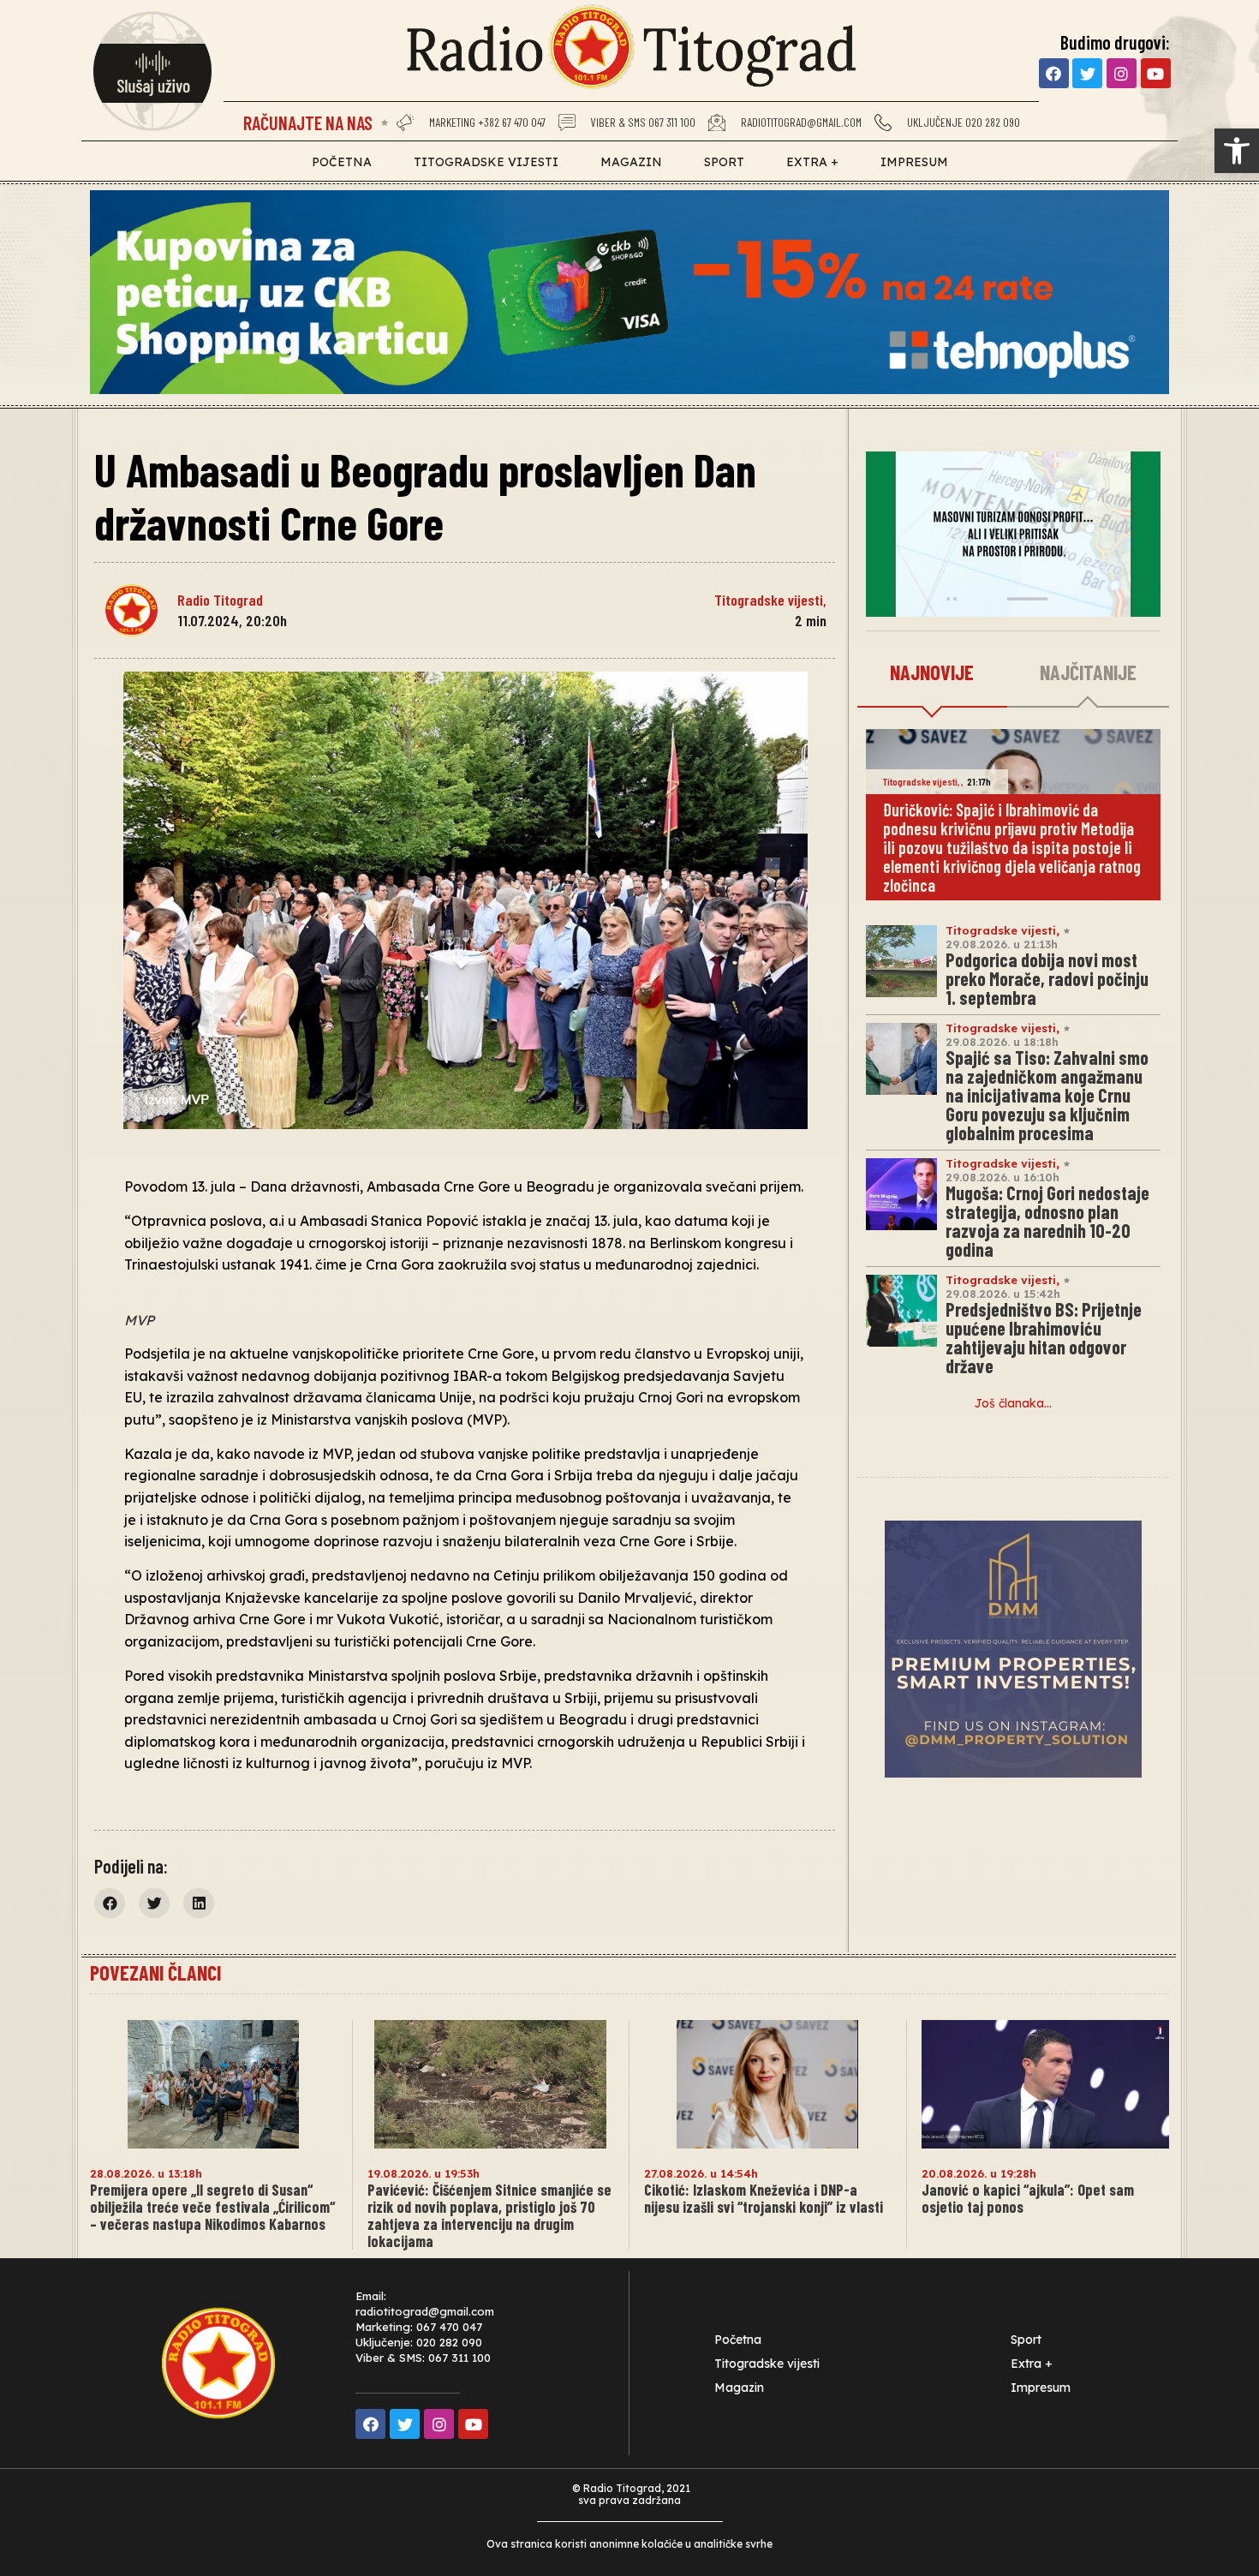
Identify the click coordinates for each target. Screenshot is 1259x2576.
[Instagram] (1122, 73)
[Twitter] (1087, 73)
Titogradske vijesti (486, 162)
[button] (1237, 151)
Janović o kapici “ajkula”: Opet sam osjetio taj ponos (1028, 2198)
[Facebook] (1054, 73)
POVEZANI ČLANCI (155, 1972)
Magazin (631, 162)
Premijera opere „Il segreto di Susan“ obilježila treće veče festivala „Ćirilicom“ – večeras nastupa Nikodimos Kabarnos (212, 2207)
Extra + (812, 162)
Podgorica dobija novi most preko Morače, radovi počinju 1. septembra (1047, 978)
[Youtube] (1156, 73)
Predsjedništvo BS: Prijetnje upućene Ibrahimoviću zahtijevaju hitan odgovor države (1044, 1337)
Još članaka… (1013, 1403)
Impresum (914, 162)
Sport (724, 162)
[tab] (932, 673)
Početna (342, 162)
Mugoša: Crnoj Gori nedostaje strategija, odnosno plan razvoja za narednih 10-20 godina (1047, 1221)
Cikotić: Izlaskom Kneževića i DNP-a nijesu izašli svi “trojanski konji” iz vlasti (764, 2198)
